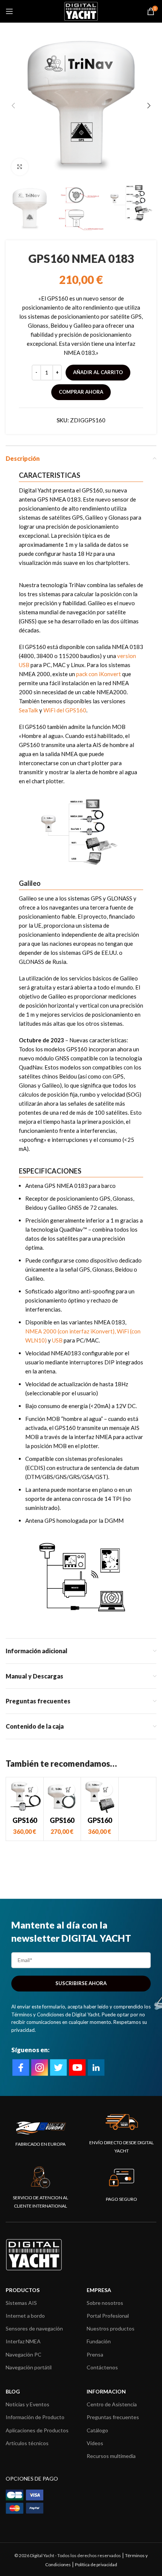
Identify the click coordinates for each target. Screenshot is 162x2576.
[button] (31, 1790)
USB (57, 1340)
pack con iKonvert (99, 674)
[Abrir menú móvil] (9, 11)
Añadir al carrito (98, 372)
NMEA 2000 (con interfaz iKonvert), (70, 1331)
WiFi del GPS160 (65, 710)
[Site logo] (81, 11)
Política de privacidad (96, 2564)
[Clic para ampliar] (20, 167)
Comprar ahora (81, 392)
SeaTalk (28, 710)
